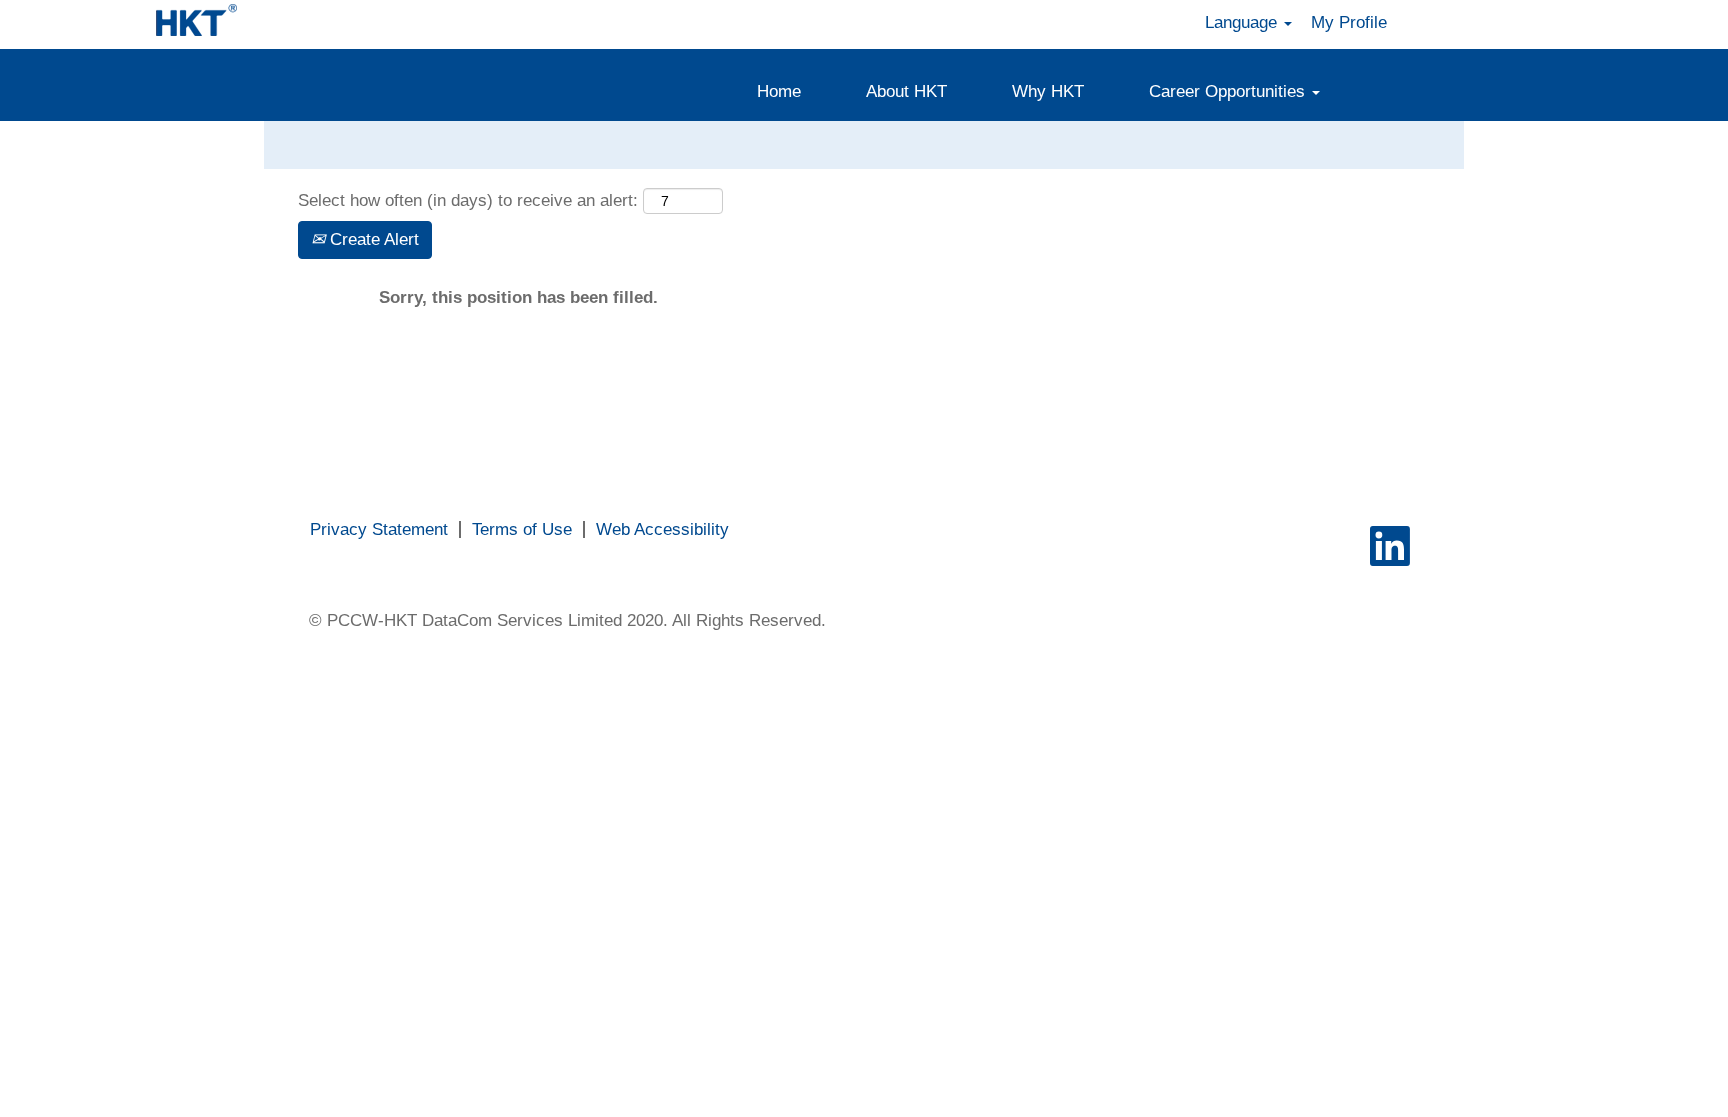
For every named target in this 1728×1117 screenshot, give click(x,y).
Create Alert (372, 239)
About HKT (906, 91)
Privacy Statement (379, 529)
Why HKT (1048, 91)
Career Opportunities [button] (1229, 91)
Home (779, 91)
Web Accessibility (662, 529)
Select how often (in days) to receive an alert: (468, 200)
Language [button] (1243, 22)
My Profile (1349, 22)
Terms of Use (522, 529)
